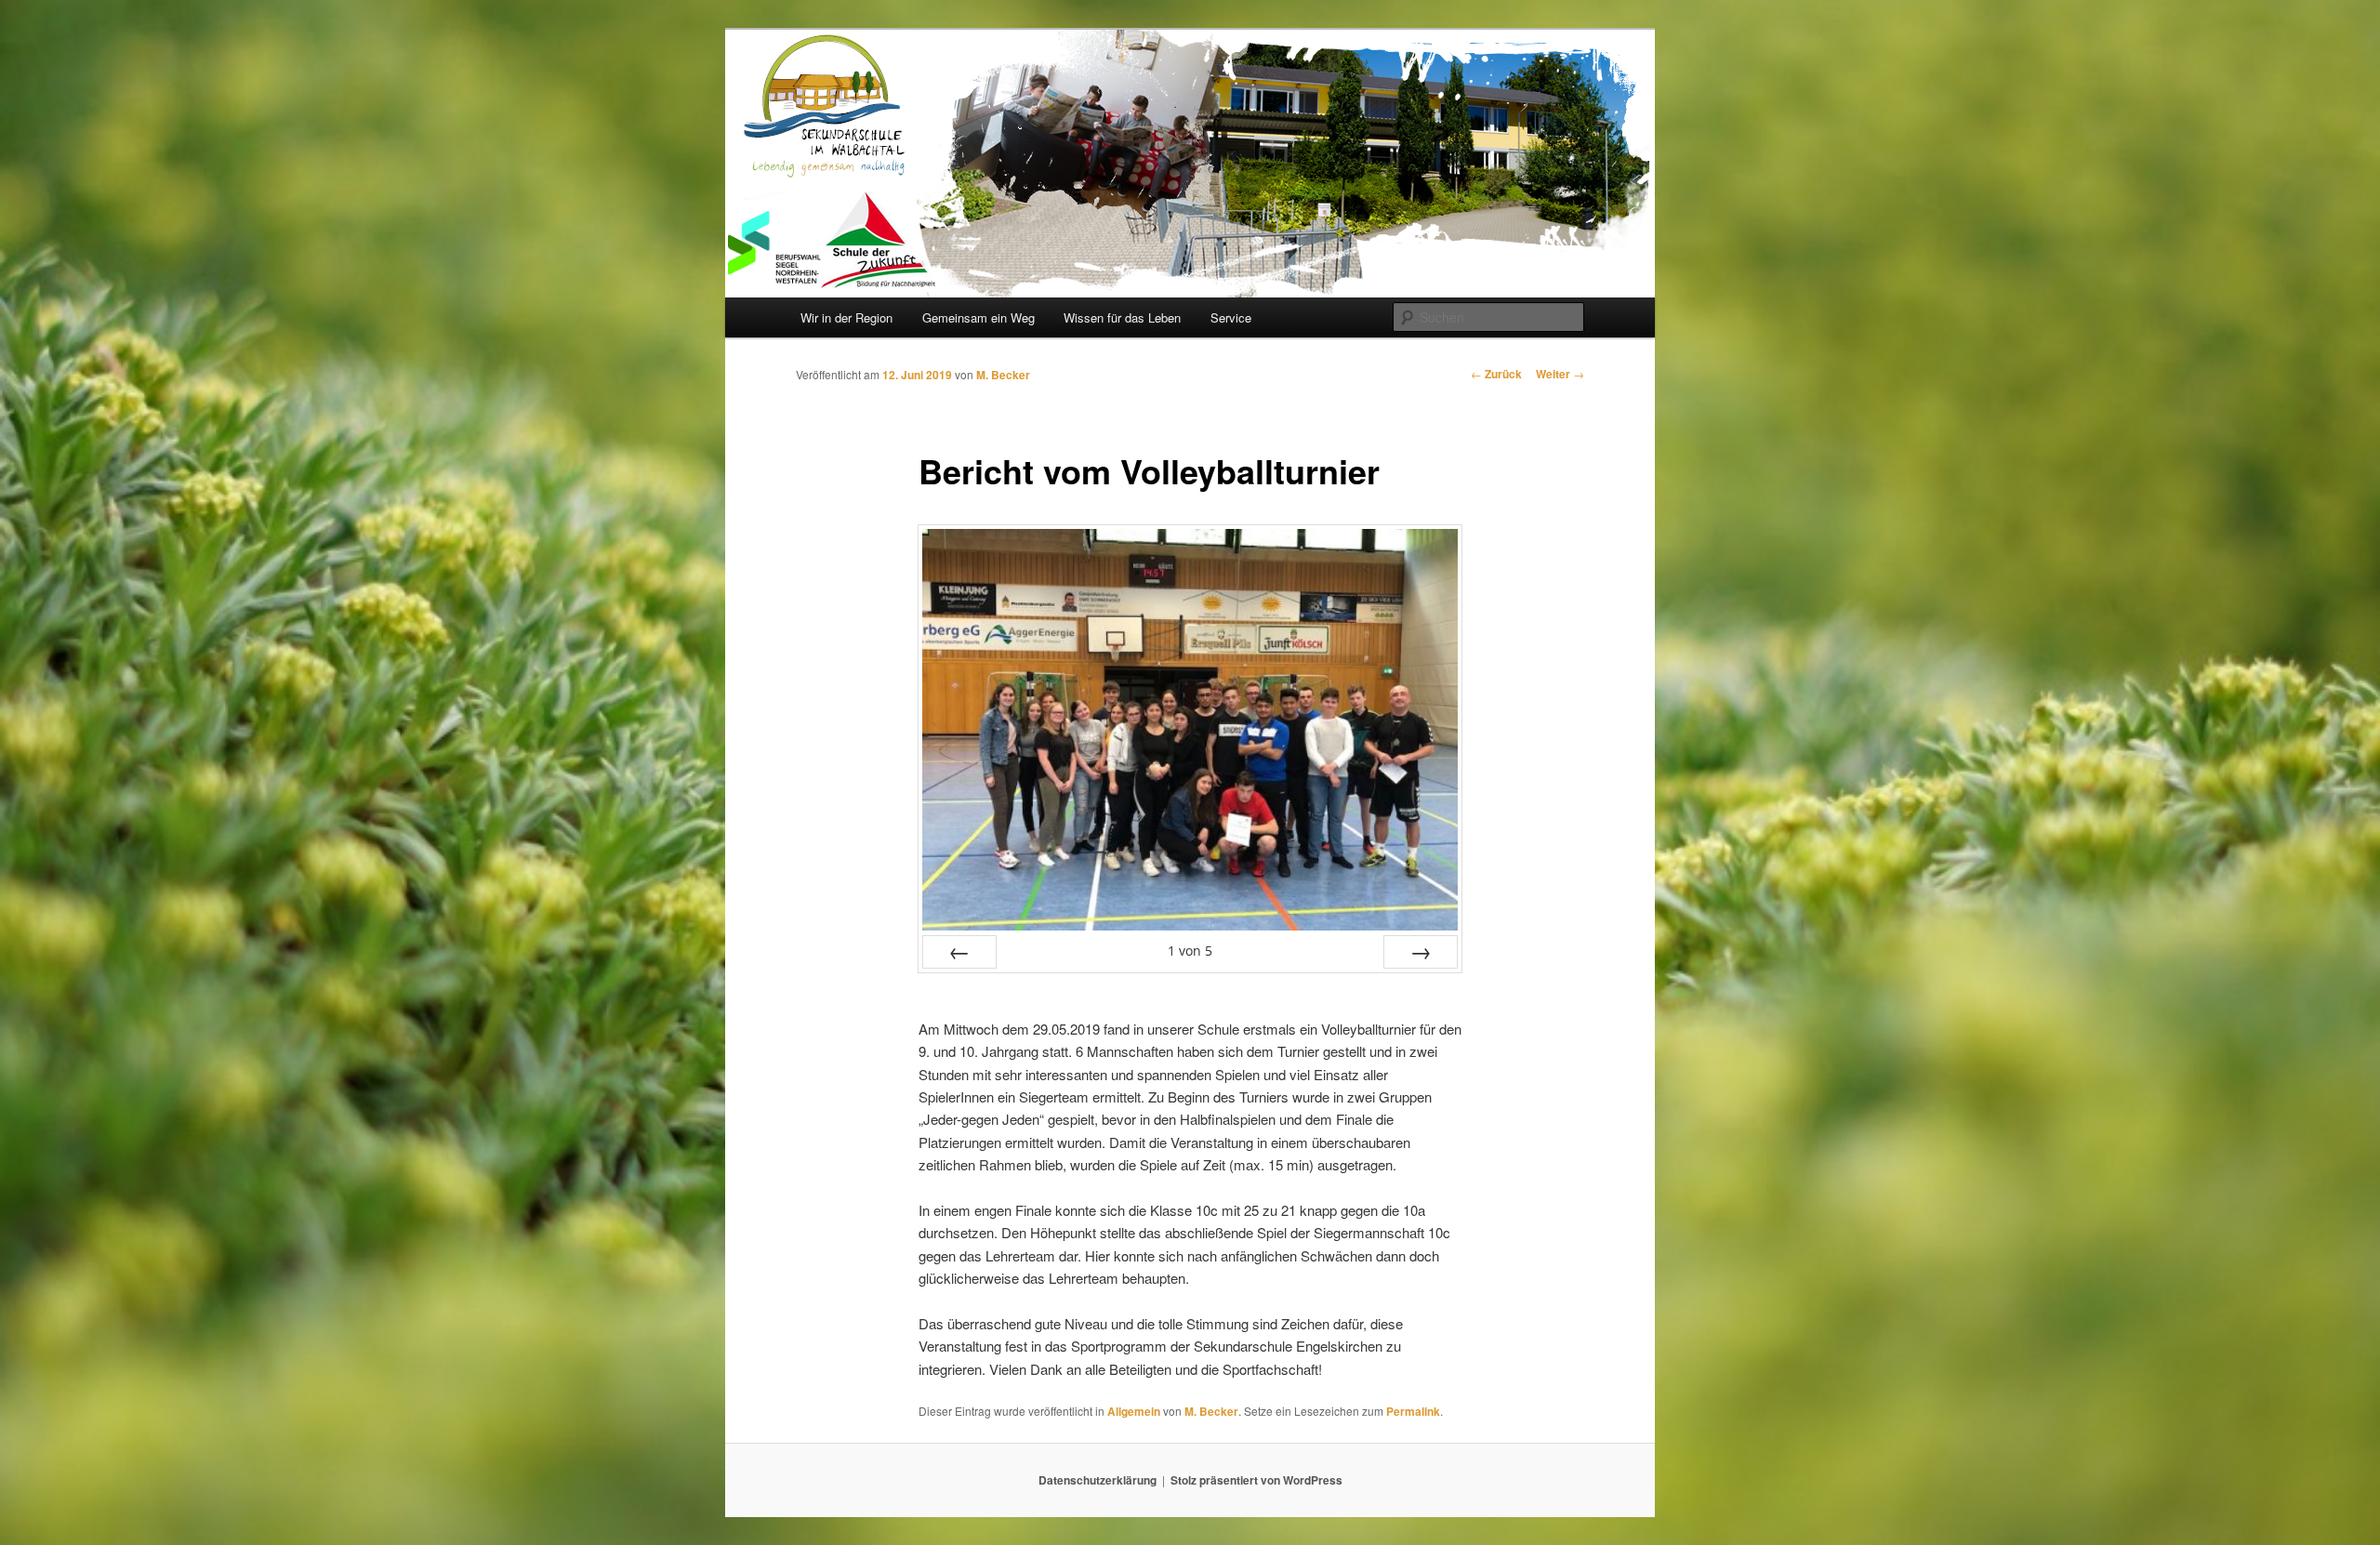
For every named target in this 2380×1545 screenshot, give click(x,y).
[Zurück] (959, 952)
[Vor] (1421, 952)
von (1190, 951)
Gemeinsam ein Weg (978, 317)
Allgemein (1134, 1411)
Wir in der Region (846, 317)
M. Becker (1003, 375)
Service (1231, 317)
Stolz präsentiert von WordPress (1256, 1480)
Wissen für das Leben (1122, 317)
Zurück (1496, 374)
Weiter (1560, 374)
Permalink (1413, 1411)
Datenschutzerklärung (1097, 1480)
